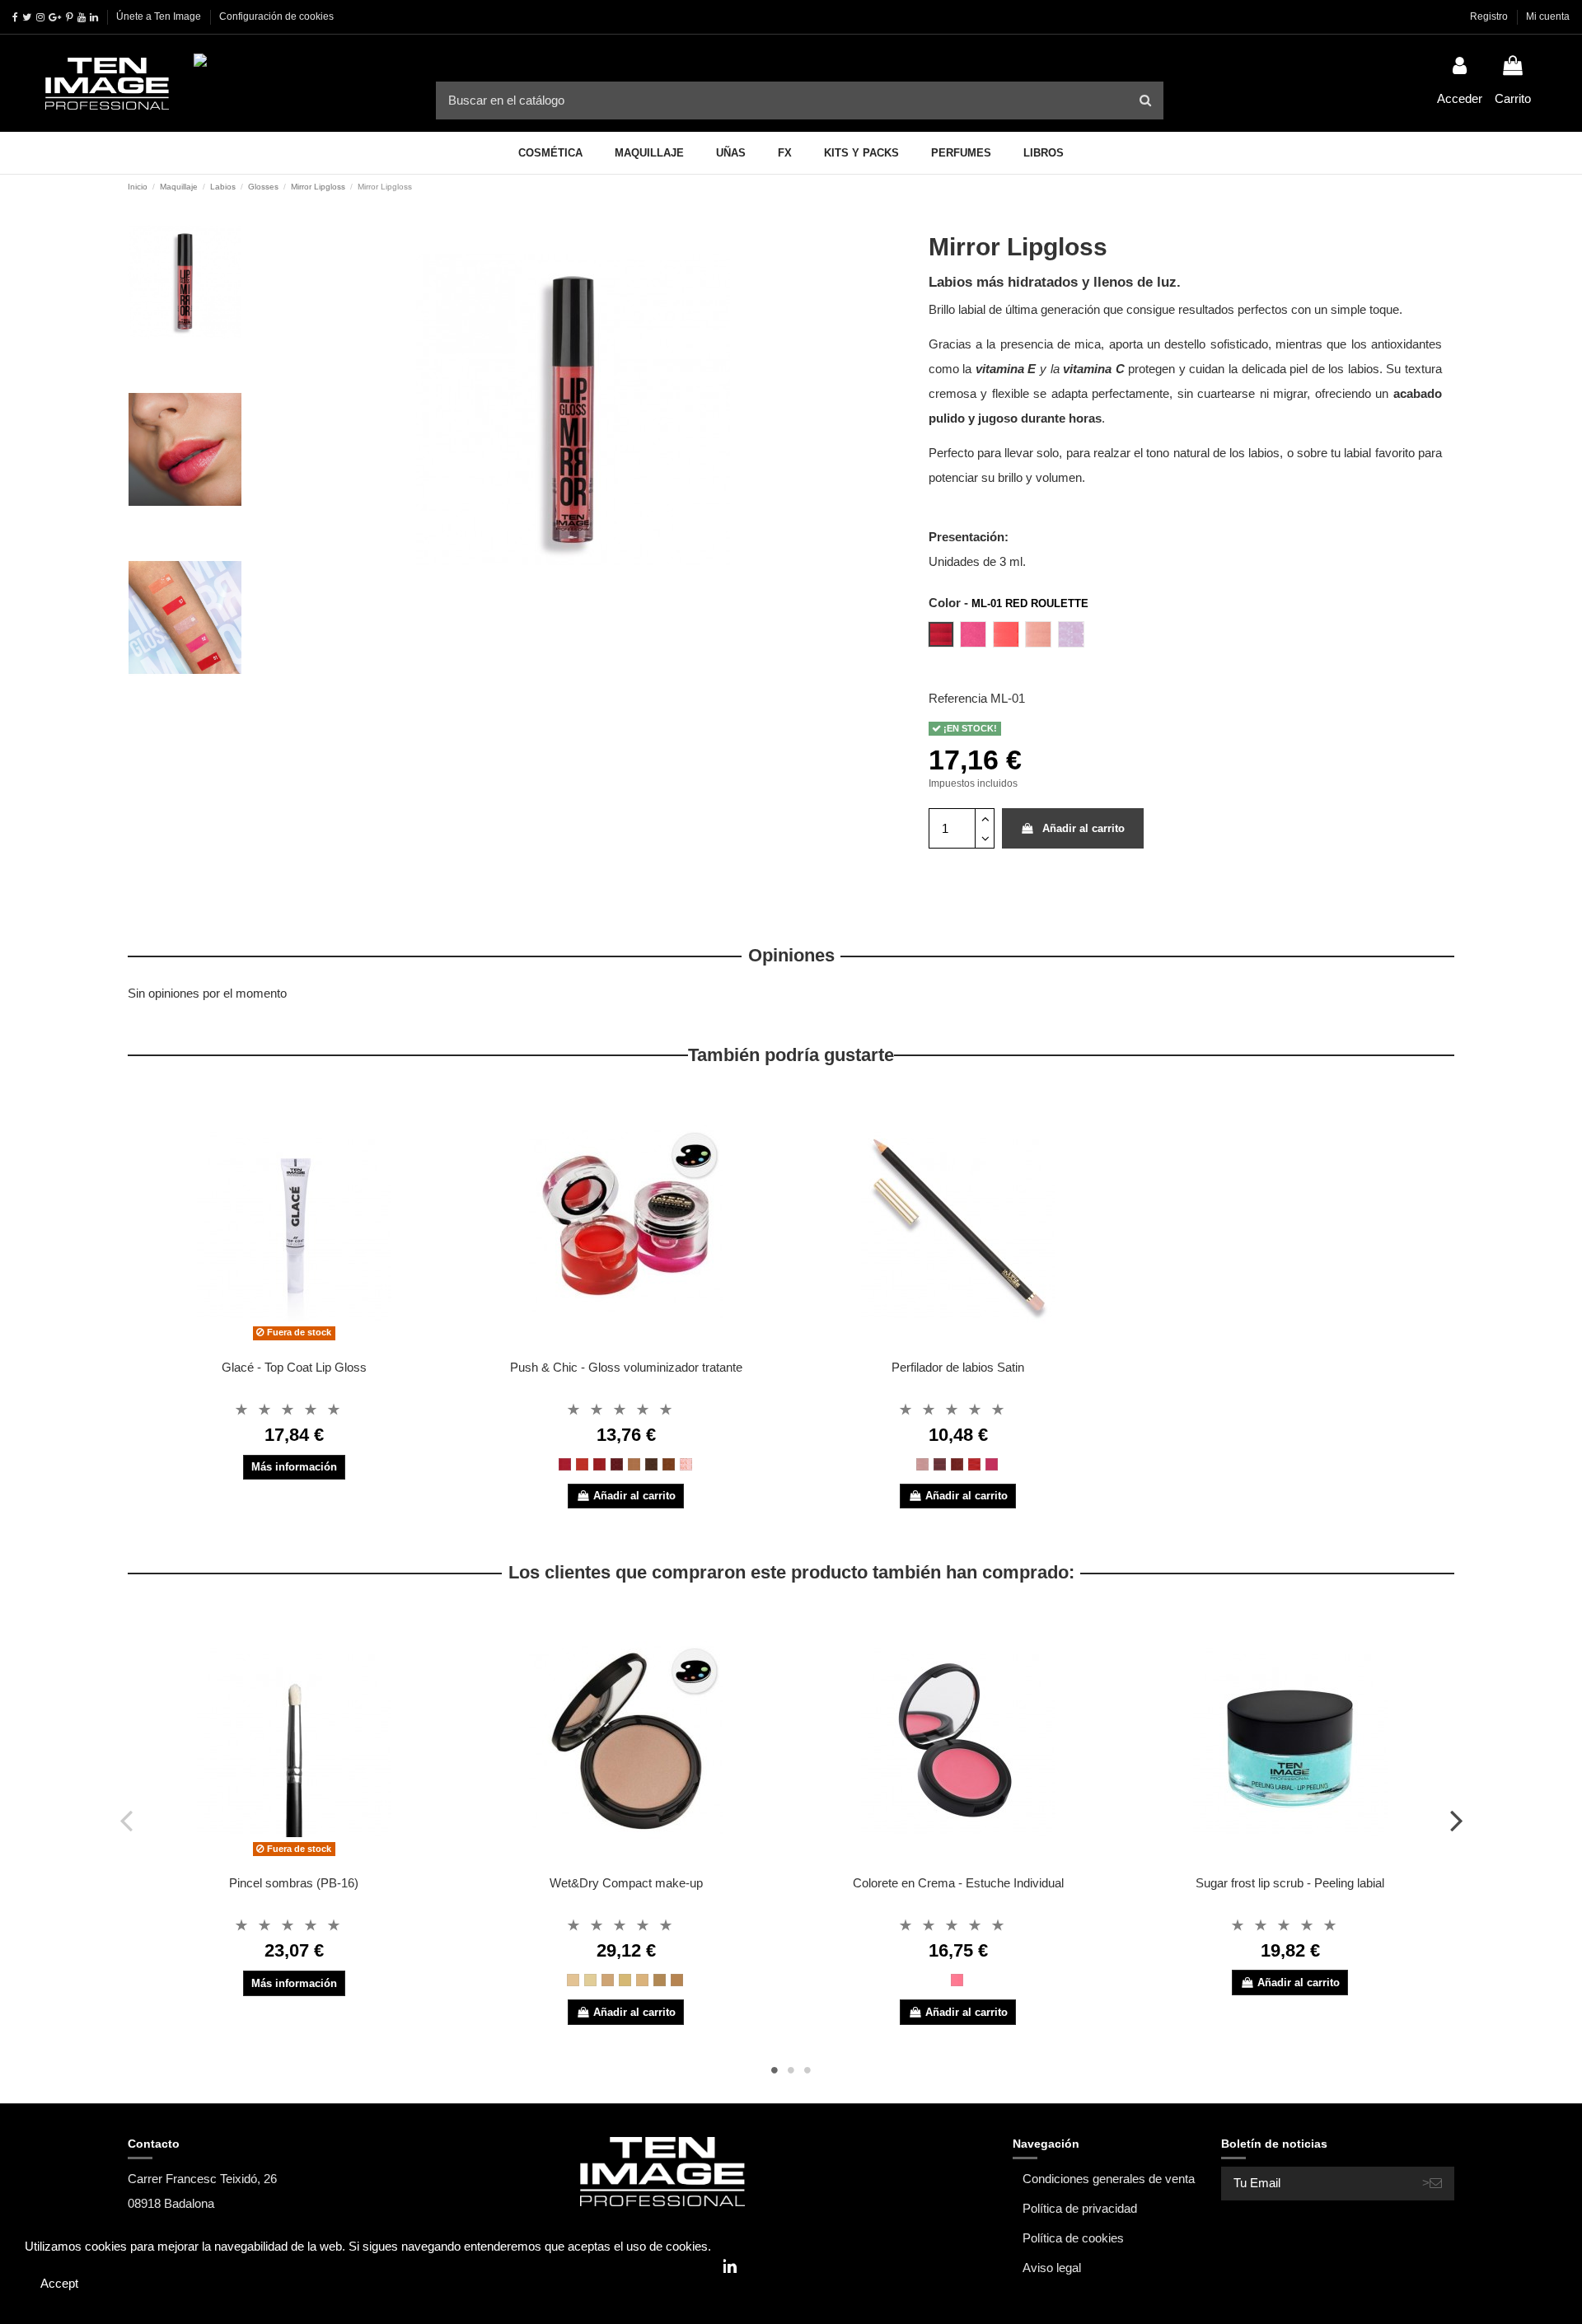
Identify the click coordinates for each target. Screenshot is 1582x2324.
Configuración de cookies (276, 16)
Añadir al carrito (1084, 828)
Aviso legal (1052, 2268)
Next (1456, 1820)
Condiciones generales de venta (1109, 2179)
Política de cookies (1073, 2238)
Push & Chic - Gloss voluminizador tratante (626, 1367)
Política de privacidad (1080, 2208)
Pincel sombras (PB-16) (294, 1883)
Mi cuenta (1548, 16)
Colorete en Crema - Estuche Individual (958, 1883)
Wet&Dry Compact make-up (626, 1883)
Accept (59, 2283)
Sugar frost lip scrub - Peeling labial (1290, 1883)
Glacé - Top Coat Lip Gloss (294, 1367)
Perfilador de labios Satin (958, 1367)
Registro (1490, 16)
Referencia (958, 698)
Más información (294, 1467)
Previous (126, 1820)
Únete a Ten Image (159, 16)
